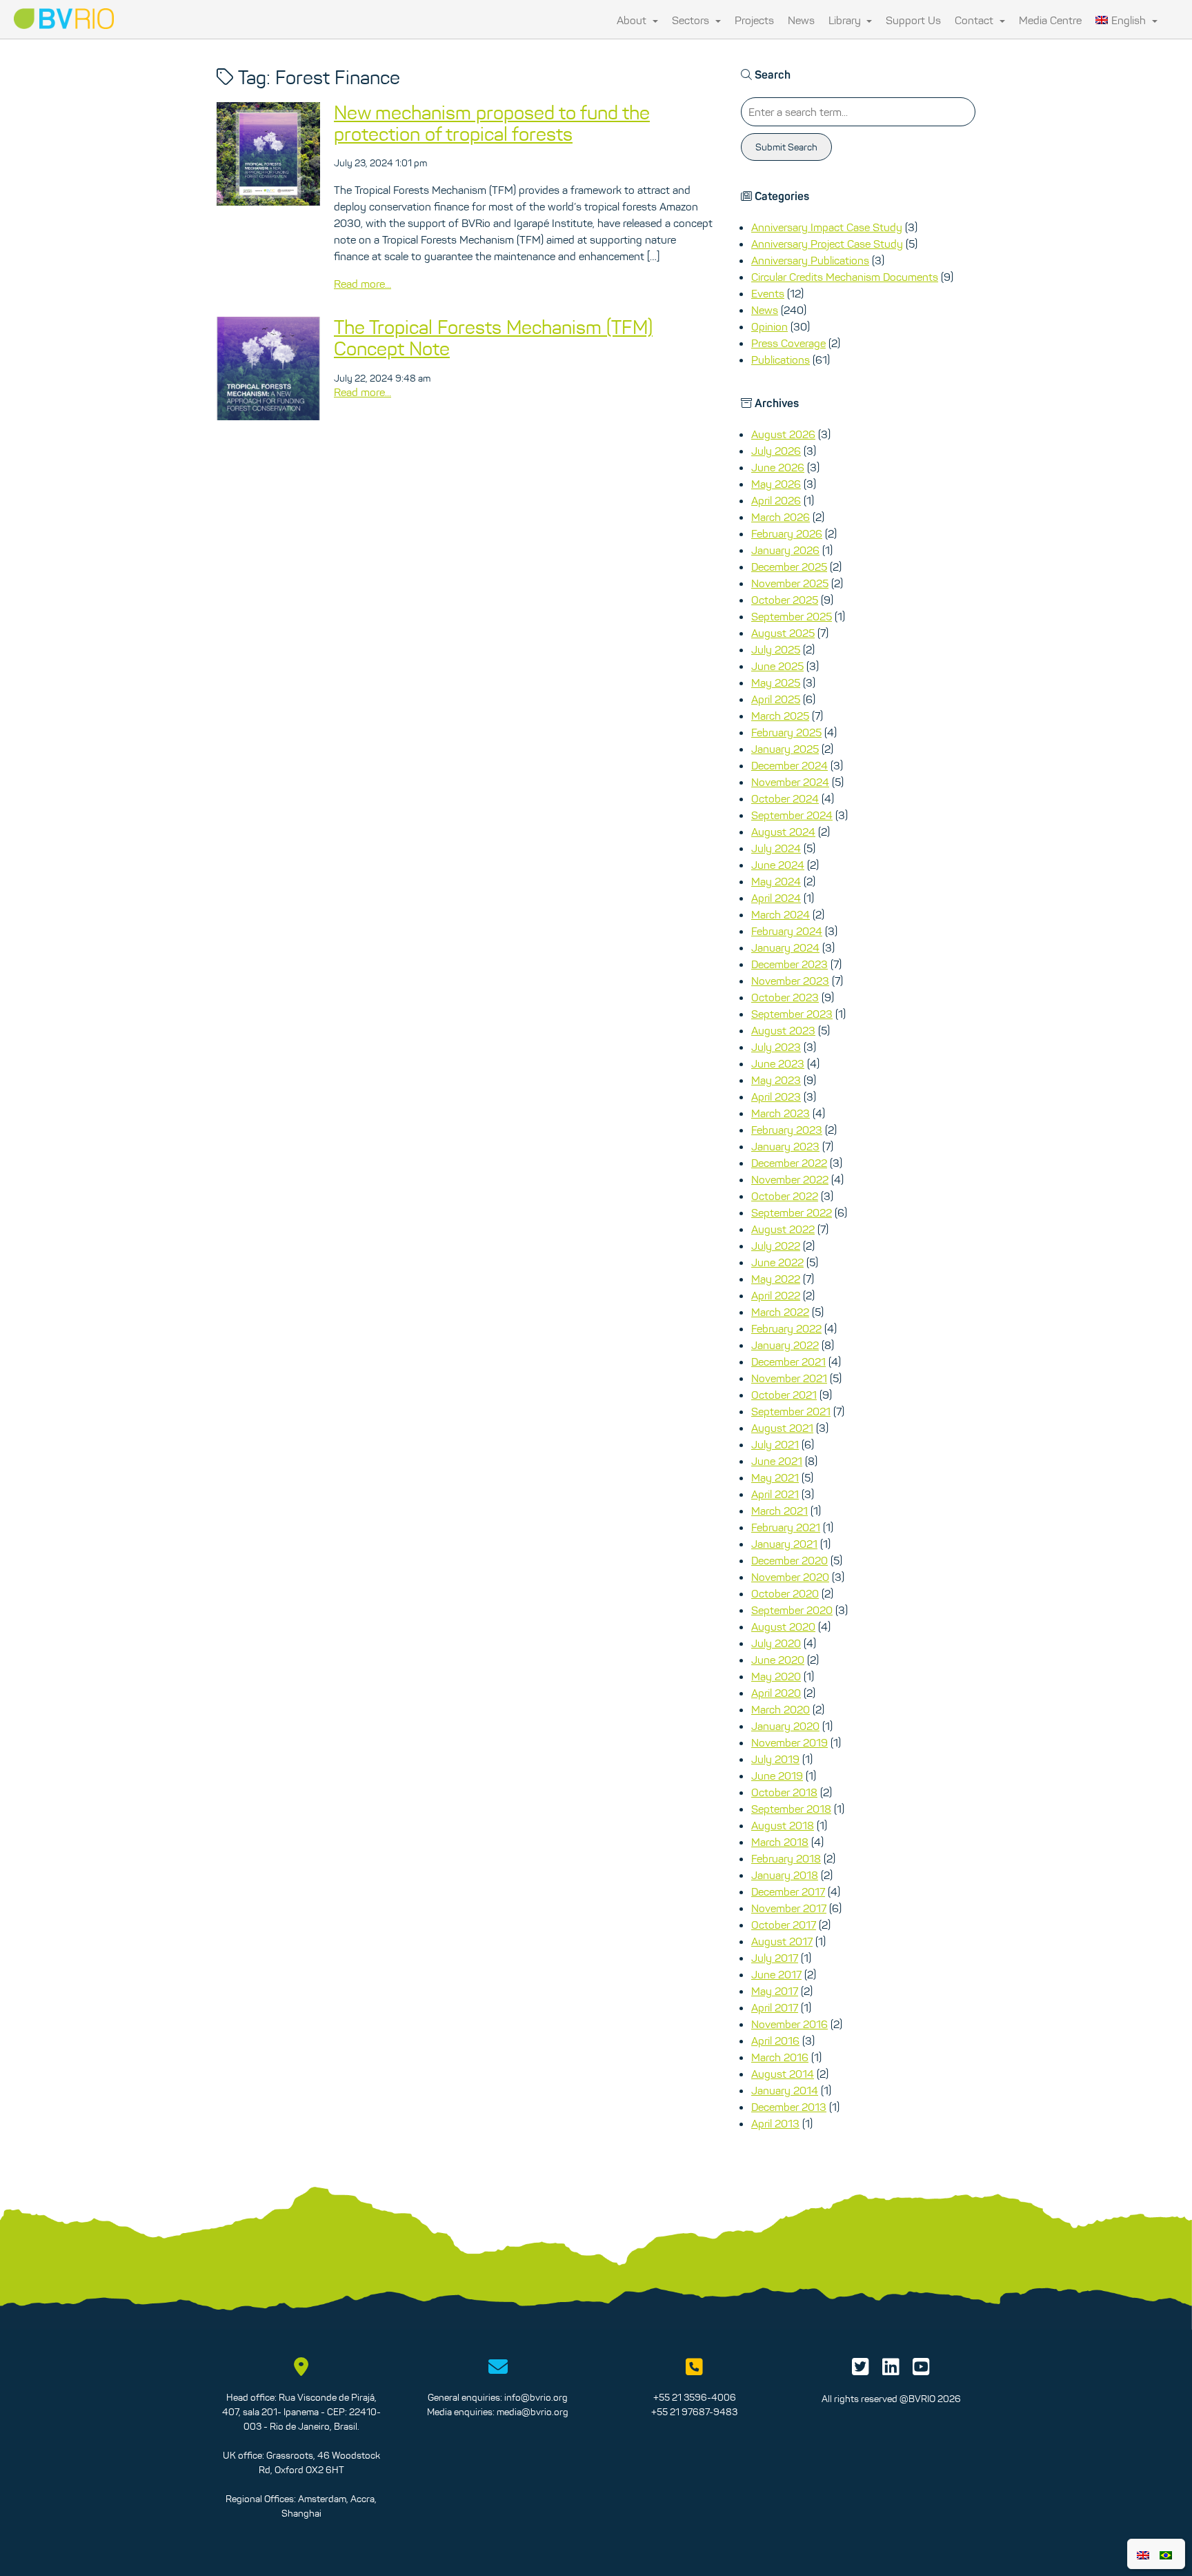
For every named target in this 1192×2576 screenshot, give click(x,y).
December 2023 (789, 964)
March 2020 (781, 1709)
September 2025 (792, 616)
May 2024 (776, 881)
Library (846, 20)
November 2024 (790, 782)
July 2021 (775, 1444)
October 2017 (784, 1925)
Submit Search (786, 147)
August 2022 (783, 1229)
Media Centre (1050, 20)
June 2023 (778, 1063)
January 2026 (785, 550)
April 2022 (776, 1295)
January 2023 (785, 1146)
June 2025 (777, 666)
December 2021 (788, 1361)
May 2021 (775, 1477)
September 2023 (792, 1014)
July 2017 (775, 1958)
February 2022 (786, 1328)
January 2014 (785, 2090)
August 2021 (782, 1428)
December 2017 (788, 1891)
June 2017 (776, 1974)
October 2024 (785, 798)
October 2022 (785, 1196)
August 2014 (783, 2074)
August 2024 (783, 832)
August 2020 (783, 1626)
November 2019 (789, 1742)
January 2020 (785, 1726)
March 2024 (781, 914)
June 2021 (777, 1461)
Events (768, 293)
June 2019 (777, 1776)
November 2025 (790, 583)
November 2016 (789, 2024)
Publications (781, 360)
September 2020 (792, 1610)
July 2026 (776, 451)
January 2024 (785, 947)
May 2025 (776, 682)
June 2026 (778, 467)
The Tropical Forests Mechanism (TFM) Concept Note (493, 338)
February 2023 (787, 1130)
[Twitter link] (861, 2370)
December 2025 (789, 567)
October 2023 (785, 997)
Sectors (692, 20)
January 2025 (785, 749)
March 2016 (780, 2057)
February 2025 (786, 732)
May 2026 (776, 484)
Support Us (913, 20)
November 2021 (789, 1378)
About (633, 20)
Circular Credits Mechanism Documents (845, 277)
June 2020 (778, 1660)
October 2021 (784, 1395)
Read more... (362, 284)
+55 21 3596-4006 (695, 2397)
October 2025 (785, 600)
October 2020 (785, 1593)
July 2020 (776, 1643)
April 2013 (775, 2123)
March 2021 (779, 1511)
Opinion (769, 326)
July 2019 (775, 1759)
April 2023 (776, 1097)
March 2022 (780, 1312)
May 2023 (776, 1080)
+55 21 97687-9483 (694, 2412)
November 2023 (790, 981)
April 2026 (776, 500)
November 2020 (790, 1577)
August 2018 (783, 1825)
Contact (975, 20)
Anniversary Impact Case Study (827, 227)
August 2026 (783, 434)
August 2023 (783, 1030)
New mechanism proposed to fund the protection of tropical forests (492, 123)
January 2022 (785, 1345)
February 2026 (787, 533)
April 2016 (775, 2041)
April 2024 (776, 898)
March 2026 (781, 517)
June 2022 (777, 1262)
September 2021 (791, 1411)
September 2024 (792, 815)
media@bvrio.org (533, 2412)
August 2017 (782, 1941)
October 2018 (784, 1792)
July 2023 (776, 1047)
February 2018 (786, 1858)
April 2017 (775, 2007)
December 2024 (789, 765)
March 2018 (780, 1842)
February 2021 (786, 1527)
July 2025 (776, 649)
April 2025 (776, 699)
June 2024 (778, 865)
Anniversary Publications (810, 260)
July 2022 (776, 1246)
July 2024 (776, 848)
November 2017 (789, 1908)
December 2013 (789, 2107)
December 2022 (789, 1163)
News (801, 20)
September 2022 (792, 1212)
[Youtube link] (921, 2370)
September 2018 (791, 1809)
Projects (754, 20)
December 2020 (789, 1560)
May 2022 (776, 1279)
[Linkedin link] (891, 2370)
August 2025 (783, 633)
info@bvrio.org (536, 2397)
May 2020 (776, 1676)
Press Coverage (788, 343)
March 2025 (780, 716)
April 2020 (776, 1693)
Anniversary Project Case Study (827, 244)
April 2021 (775, 1494)
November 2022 (790, 1179)
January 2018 (785, 1875)
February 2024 (787, 931)
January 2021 (784, 1544)
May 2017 (775, 1991)
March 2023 (781, 1113)
